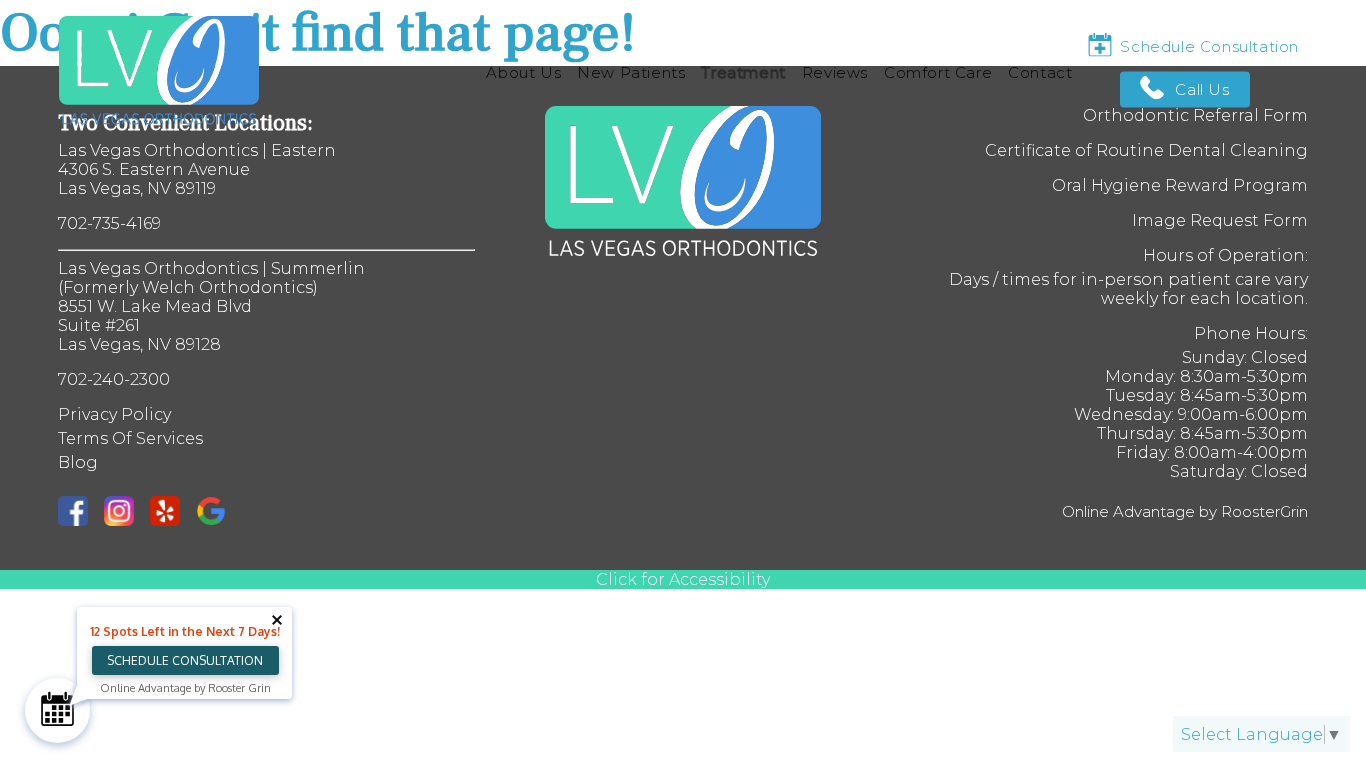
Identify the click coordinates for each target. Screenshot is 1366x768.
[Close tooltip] (277, 620)
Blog (78, 462)
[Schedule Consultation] (57, 710)
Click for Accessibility (683, 579)
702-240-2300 (114, 379)
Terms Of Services (130, 438)
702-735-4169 (109, 223)
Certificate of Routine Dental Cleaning (1146, 150)
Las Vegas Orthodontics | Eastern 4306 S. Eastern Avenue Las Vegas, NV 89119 (197, 169)
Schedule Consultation (185, 660)
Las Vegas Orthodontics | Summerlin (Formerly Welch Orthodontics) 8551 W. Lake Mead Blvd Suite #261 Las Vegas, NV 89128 (211, 306)
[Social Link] (81, 513)
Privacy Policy (114, 414)
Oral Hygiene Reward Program (1180, 185)
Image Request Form (1220, 220)
